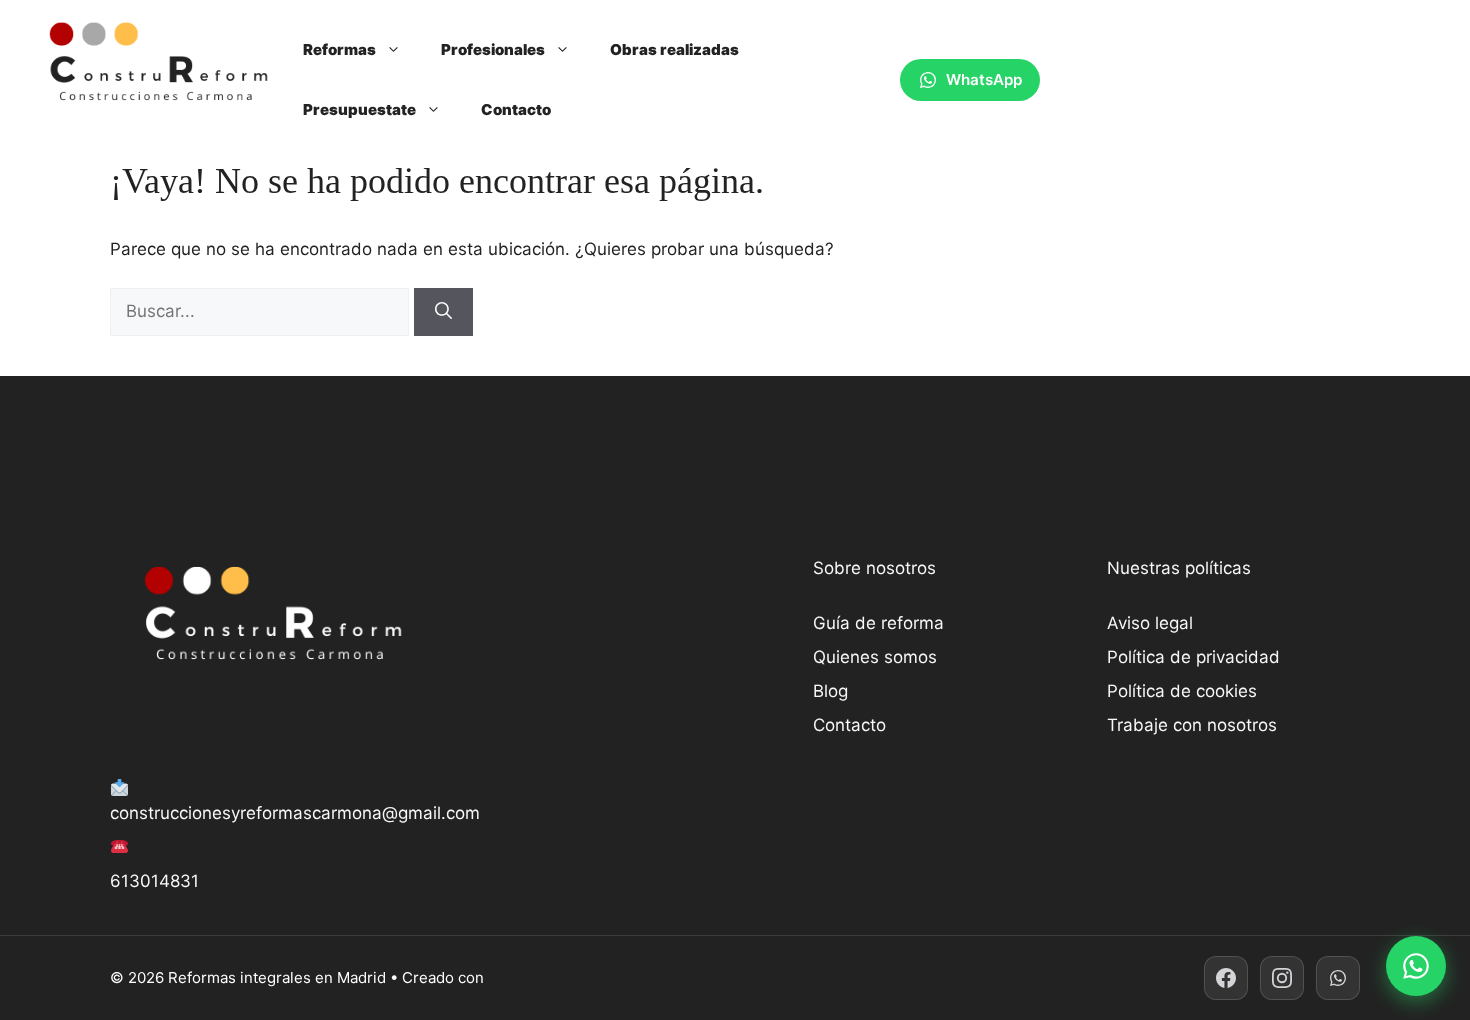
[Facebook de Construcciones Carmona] (1226, 978)
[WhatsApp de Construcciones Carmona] (1338, 978)
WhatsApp (984, 79)
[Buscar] (443, 312)
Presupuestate (359, 109)
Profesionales (493, 49)
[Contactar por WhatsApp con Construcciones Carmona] (1416, 966)
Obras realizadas (674, 49)
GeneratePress (541, 977)
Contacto (516, 109)
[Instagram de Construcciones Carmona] (1282, 978)
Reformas (339, 49)
